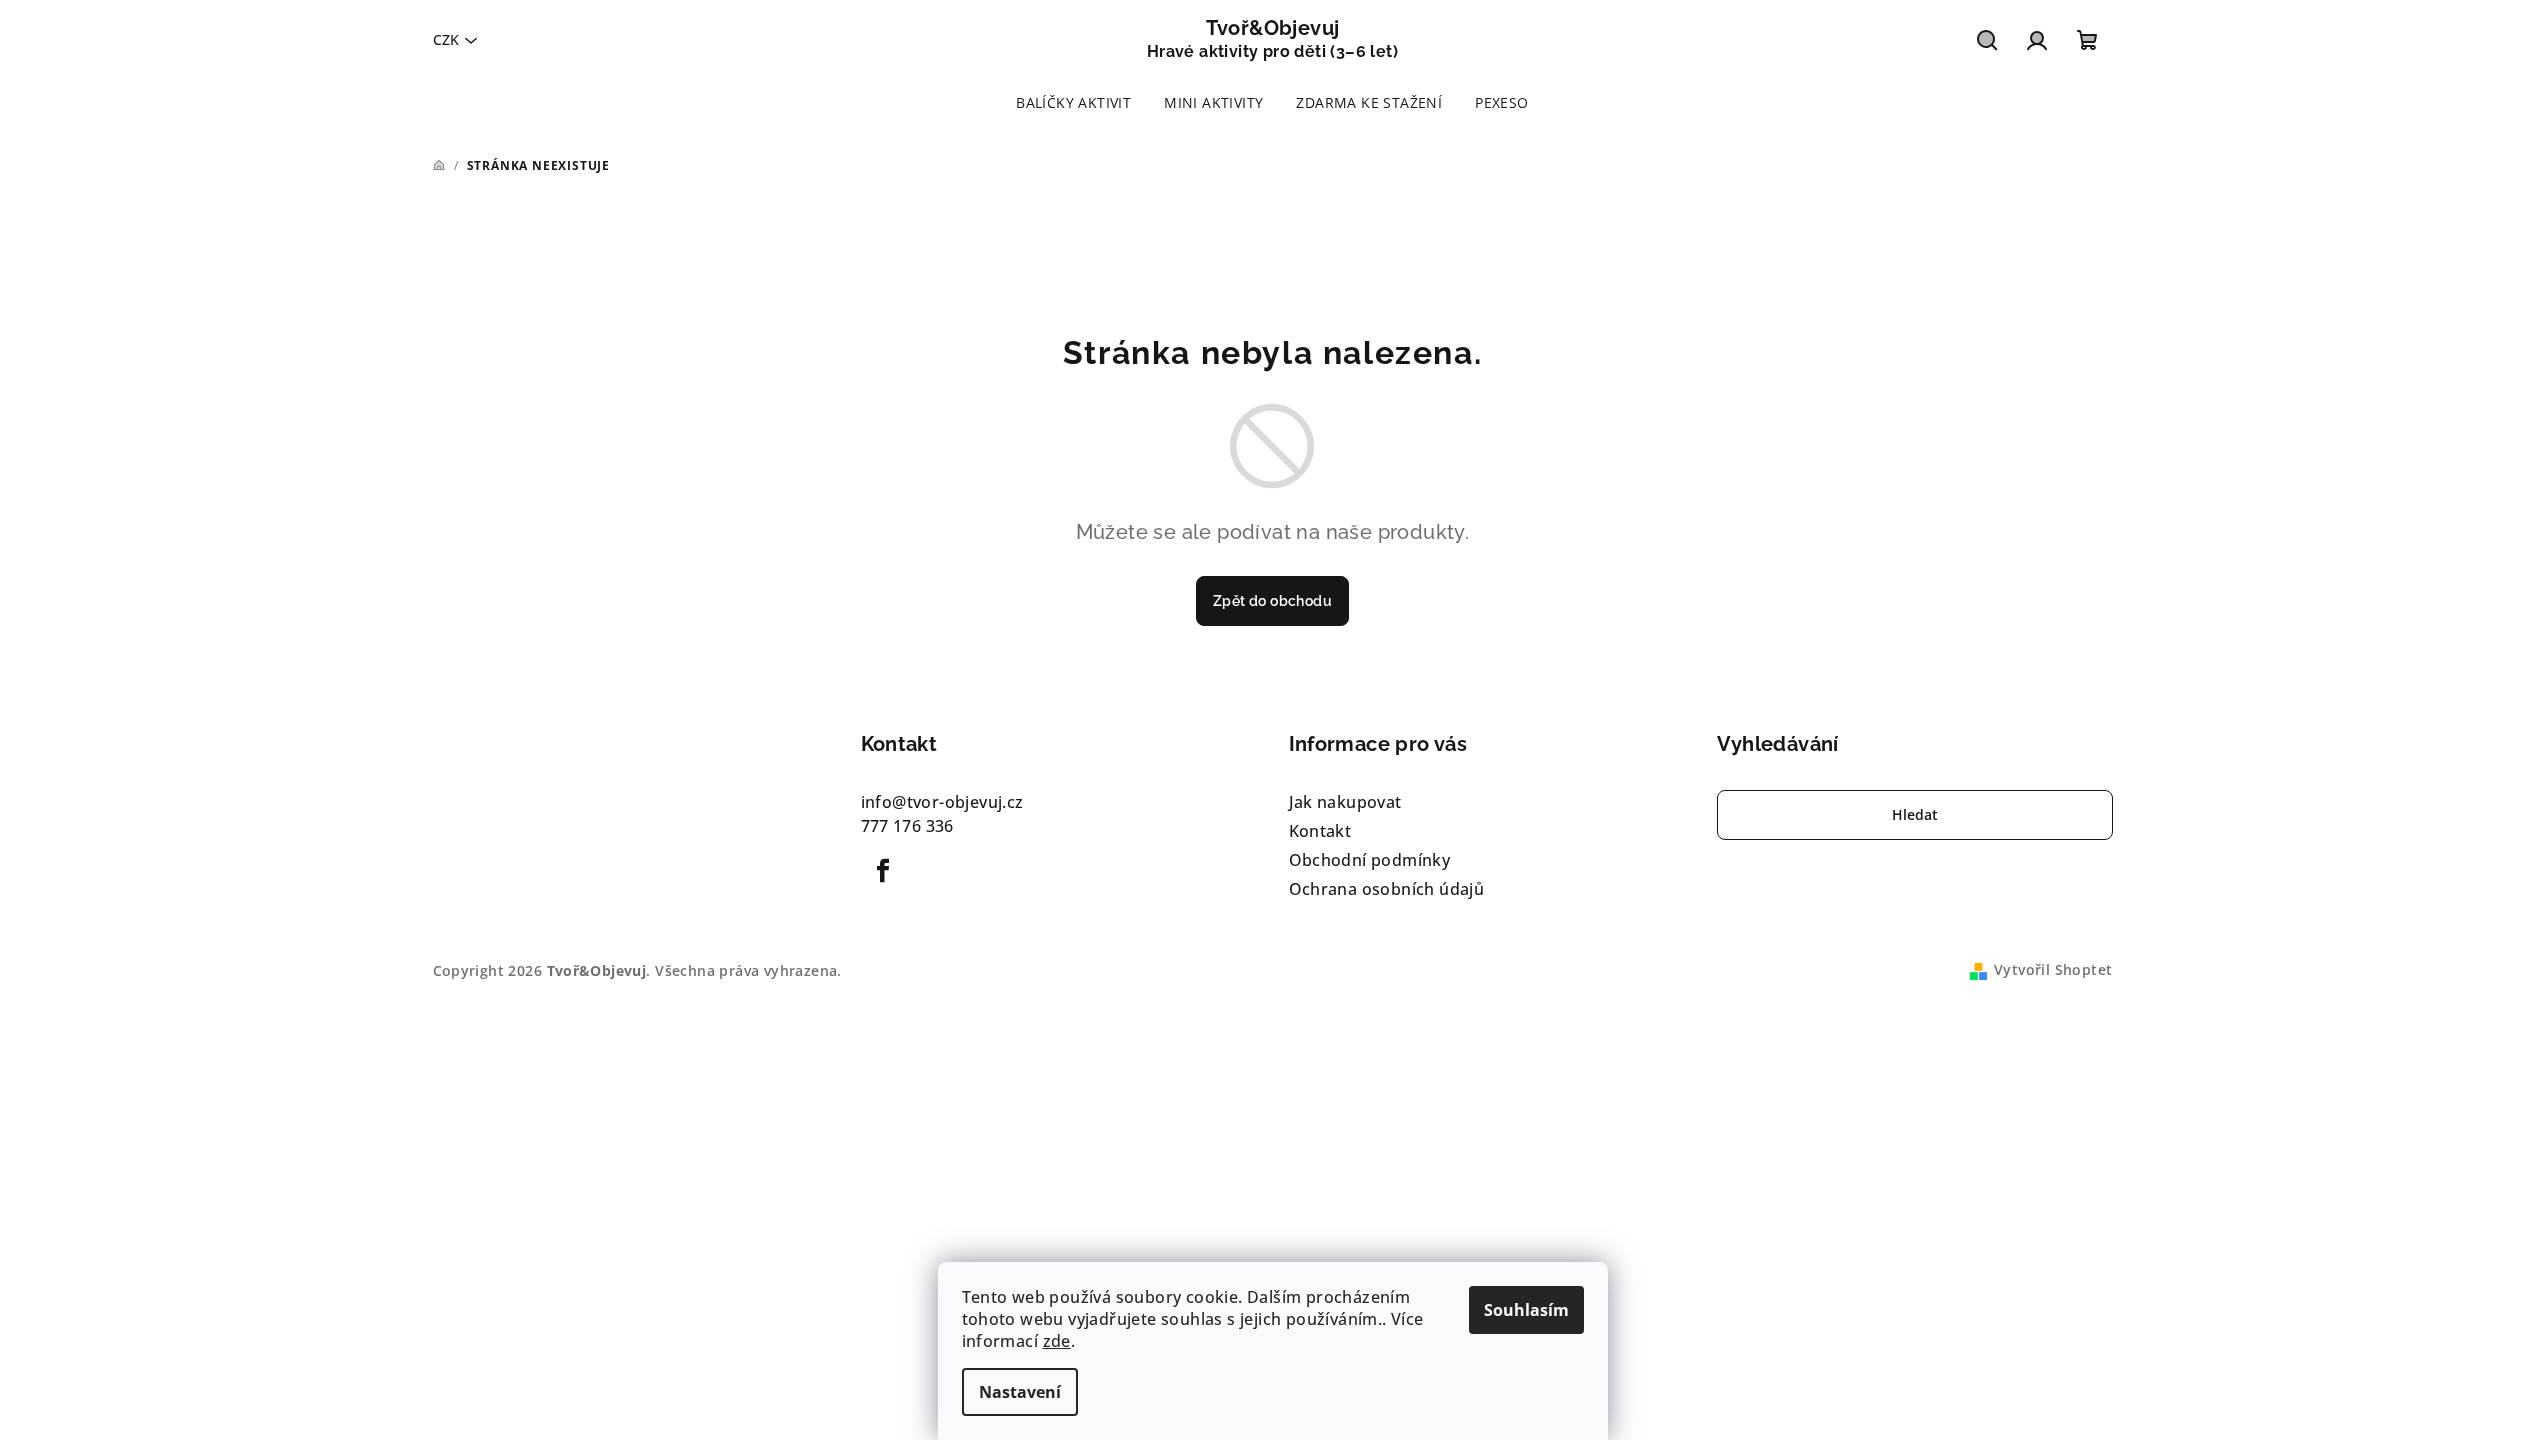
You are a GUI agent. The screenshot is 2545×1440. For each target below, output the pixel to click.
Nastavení (1020, 1392)
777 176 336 (907, 826)
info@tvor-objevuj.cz (942, 802)
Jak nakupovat (1345, 802)
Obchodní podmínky (1370, 860)
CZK (446, 39)
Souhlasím (1526, 1310)
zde (1057, 1341)
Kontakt (1320, 831)
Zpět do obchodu (1272, 601)
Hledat (1915, 814)
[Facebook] (884, 871)
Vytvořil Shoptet (2053, 969)
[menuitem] (1073, 103)
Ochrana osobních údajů (1387, 889)
